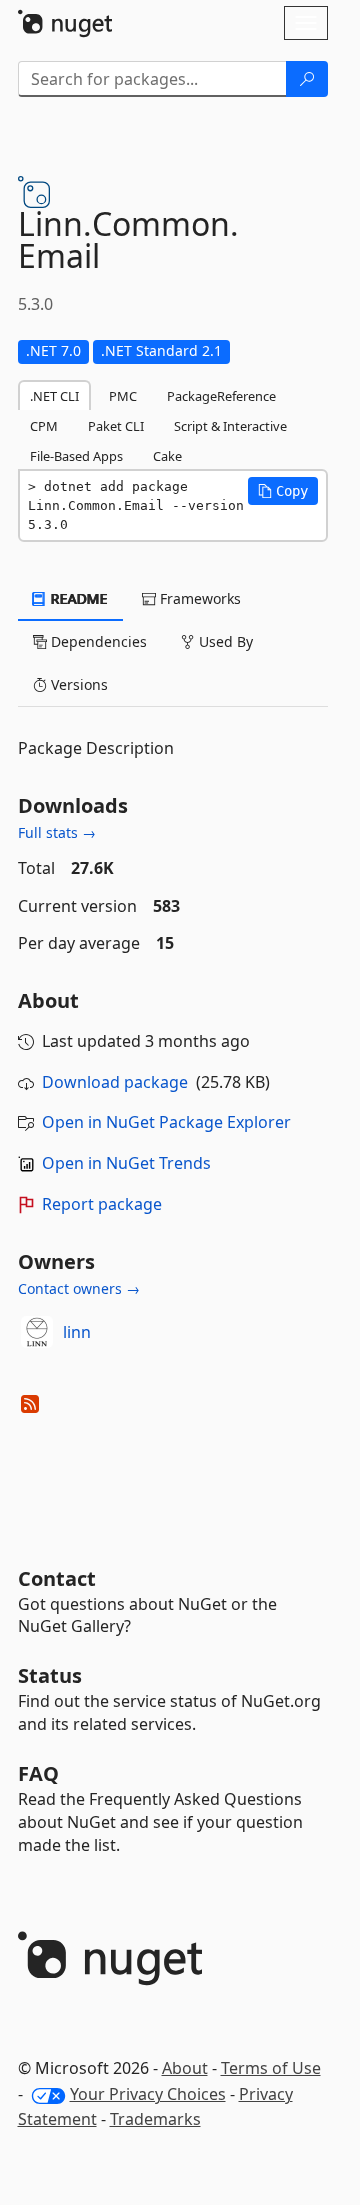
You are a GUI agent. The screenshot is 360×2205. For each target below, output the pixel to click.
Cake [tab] (167, 456)
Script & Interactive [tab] (230, 426)
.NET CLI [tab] (54, 396)
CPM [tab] (44, 426)
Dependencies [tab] (97, 641)
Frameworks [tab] (198, 598)
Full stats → (57, 832)
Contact (57, 1578)
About (185, 2068)
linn (77, 1332)
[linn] (37, 1332)
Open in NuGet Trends (126, 1163)
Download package (115, 1082)
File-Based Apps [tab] (76, 456)
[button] (283, 491)
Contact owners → (79, 1288)
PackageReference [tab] (221, 396)
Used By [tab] (224, 641)
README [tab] (77, 598)
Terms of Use (271, 2068)
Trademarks (155, 2119)
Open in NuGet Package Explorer (166, 1122)
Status (50, 1675)
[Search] (307, 79)
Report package (102, 1204)
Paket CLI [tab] (116, 426)
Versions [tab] (77, 684)
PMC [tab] (123, 396)
